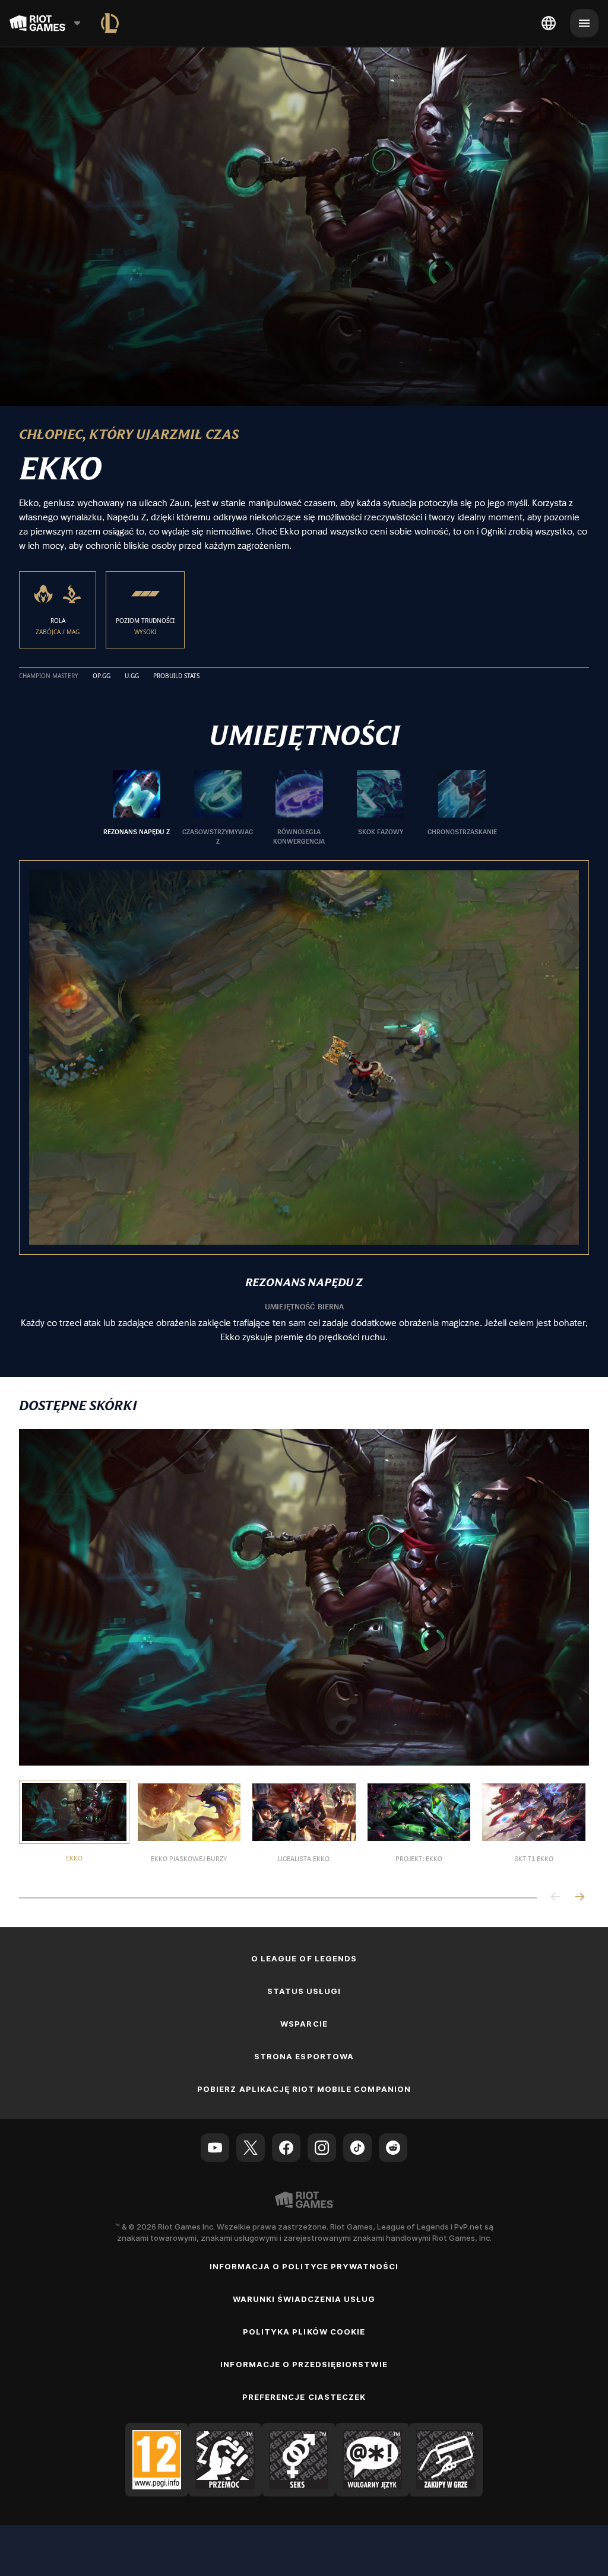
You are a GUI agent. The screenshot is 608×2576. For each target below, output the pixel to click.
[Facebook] (286, 2148)
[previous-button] (556, 1898)
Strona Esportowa (304, 2056)
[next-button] (579, 1898)
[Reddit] (393, 2148)
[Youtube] (215, 2148)
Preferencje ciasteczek (304, 2397)
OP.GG (102, 676)
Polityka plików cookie (304, 2332)
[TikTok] (357, 2148)
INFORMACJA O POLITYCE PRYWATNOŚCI (304, 2266)
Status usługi (304, 1991)
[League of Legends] (110, 23)
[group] (299, 808)
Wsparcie (304, 2024)
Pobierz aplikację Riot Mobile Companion (304, 2089)
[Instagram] (322, 2148)
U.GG (132, 676)
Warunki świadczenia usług (304, 2299)
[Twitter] (251, 2148)
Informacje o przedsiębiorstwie (304, 2364)
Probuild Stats (176, 676)
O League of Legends (304, 1958)
